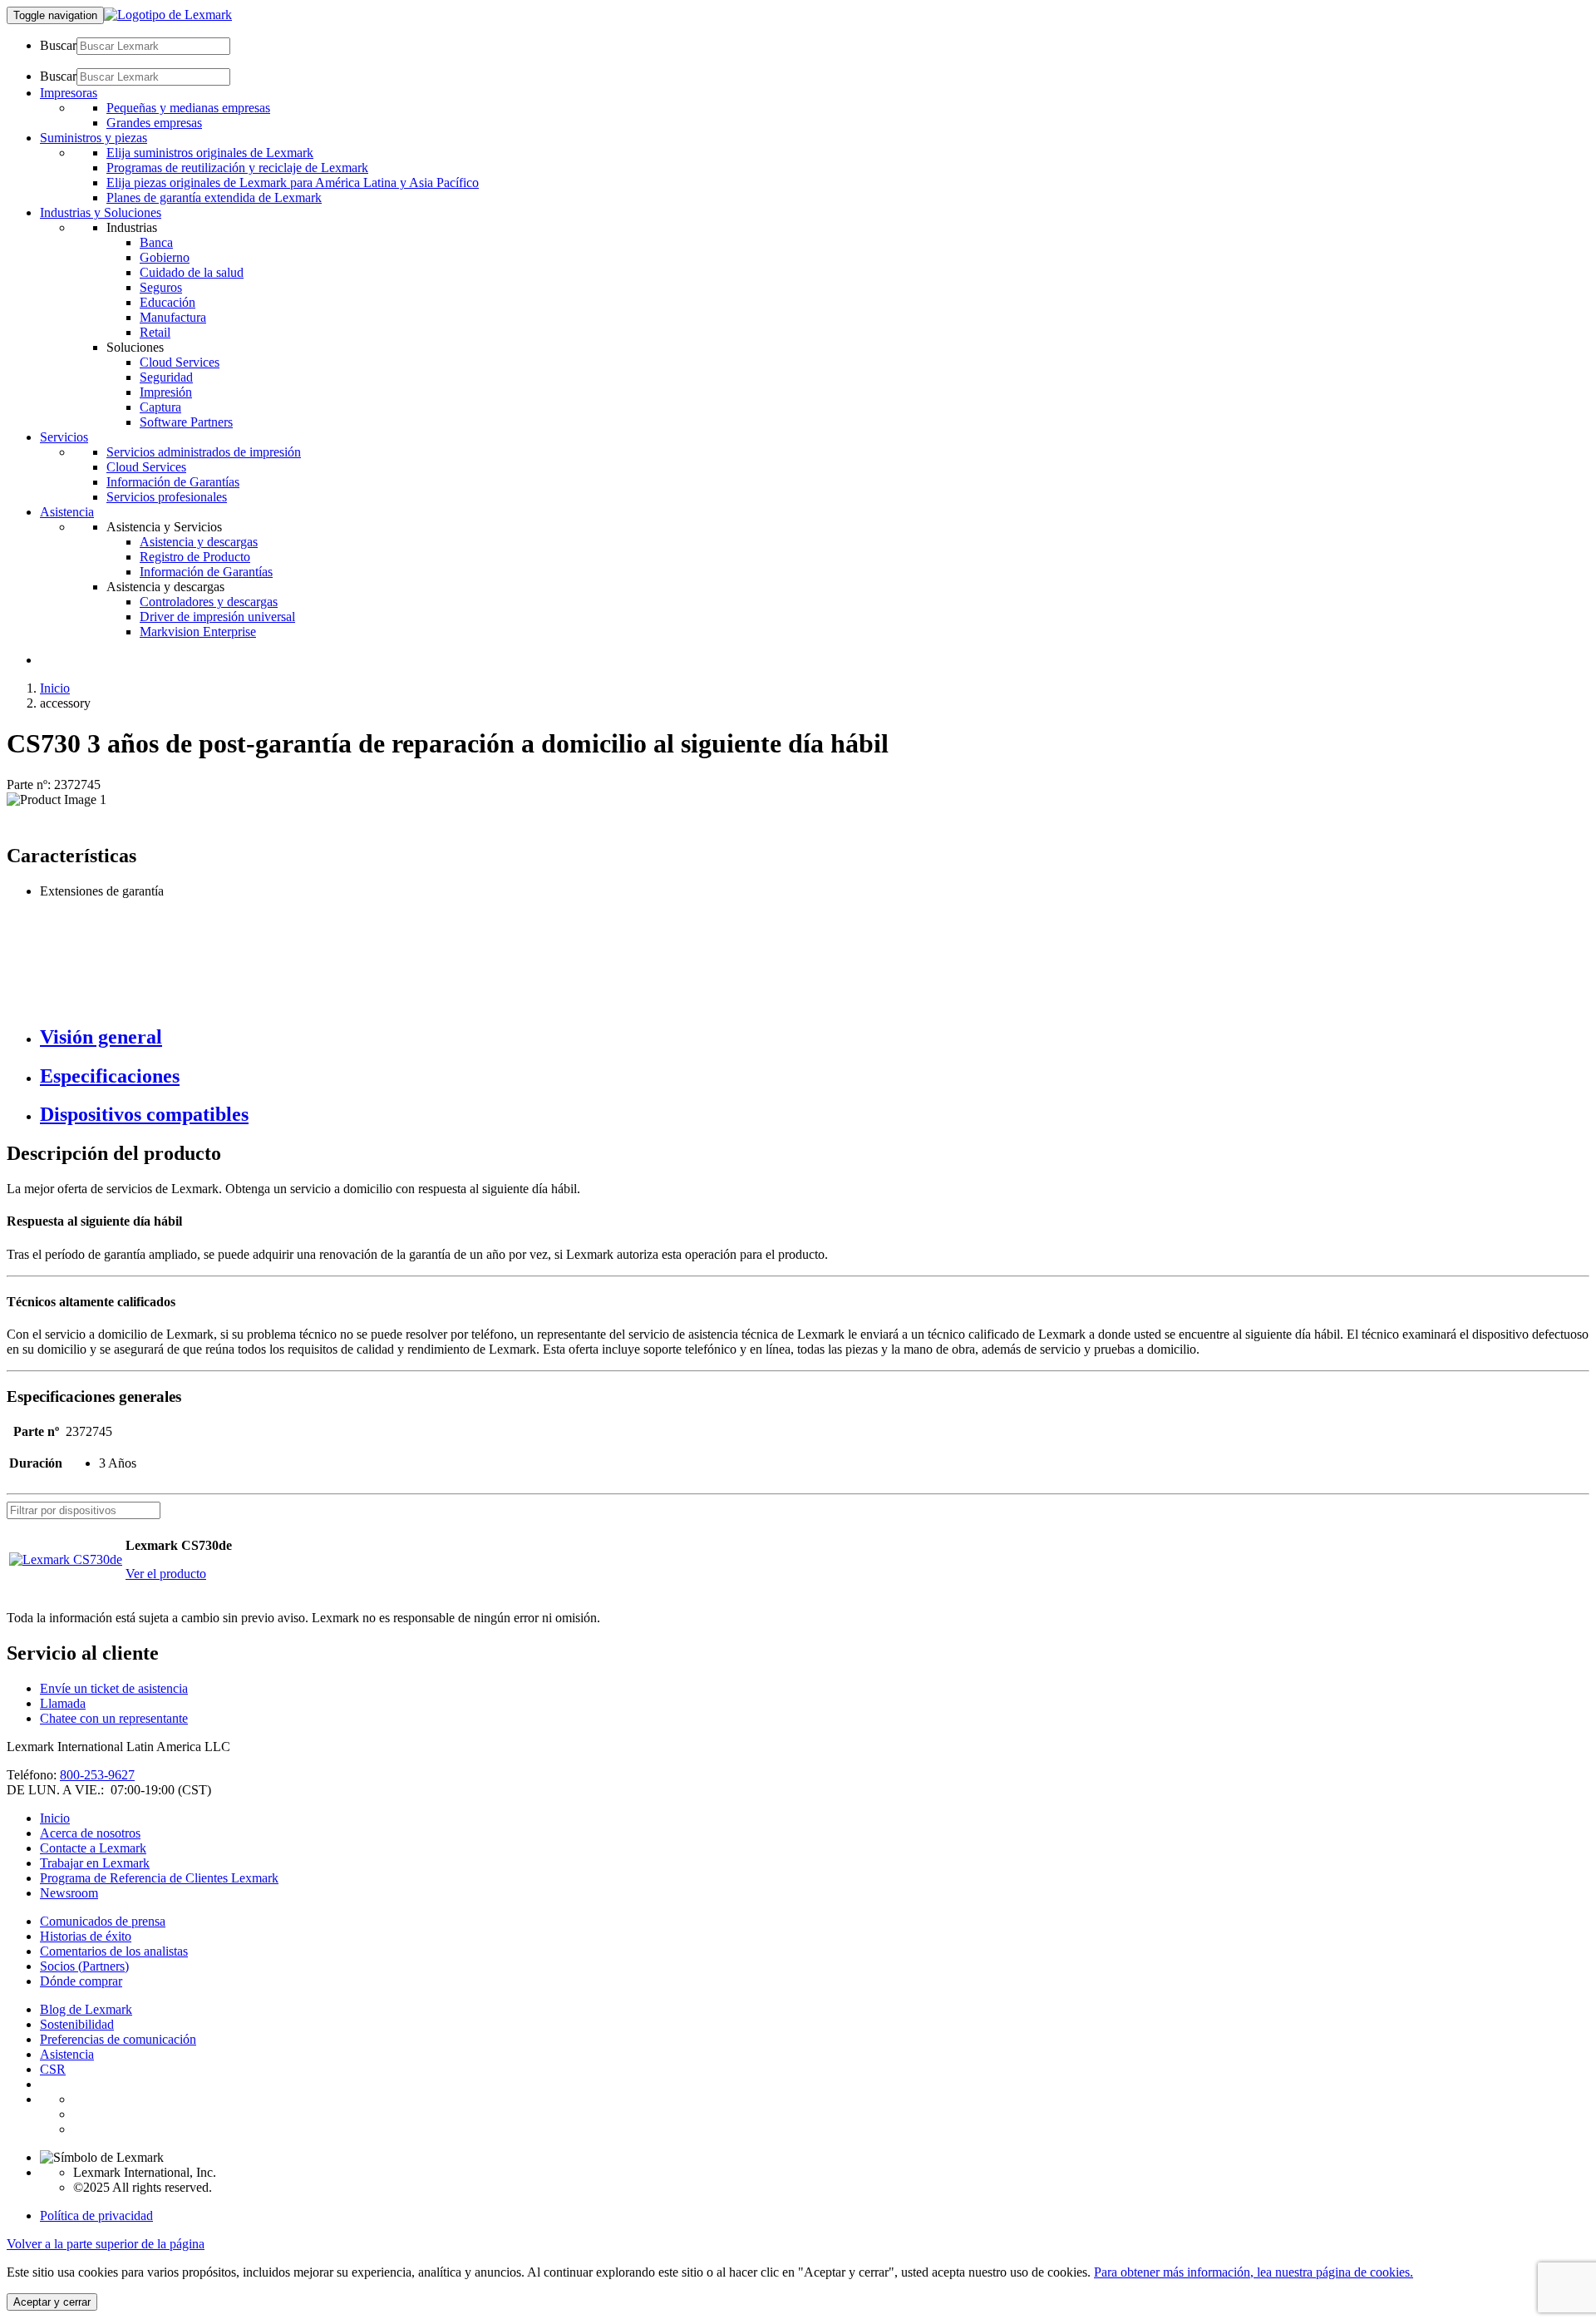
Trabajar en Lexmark (95, 1863)
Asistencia (67, 2054)
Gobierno (165, 257)
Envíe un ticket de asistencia (114, 1688)
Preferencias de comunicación (118, 2039)
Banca (156, 242)
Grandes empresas (154, 123)
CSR (53, 2069)
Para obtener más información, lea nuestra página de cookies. (1254, 2272)
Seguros (161, 287)
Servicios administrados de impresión (204, 452)
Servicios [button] (64, 437)
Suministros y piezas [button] (94, 138)
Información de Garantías (173, 482)
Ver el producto (166, 1574)
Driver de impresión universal (217, 617)
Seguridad (166, 377)
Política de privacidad (96, 2215)
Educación (167, 302)
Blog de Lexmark (86, 2009)
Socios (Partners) (84, 1966)
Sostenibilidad (77, 2024)
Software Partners (186, 422)
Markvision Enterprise (198, 632)
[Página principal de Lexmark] (168, 15)
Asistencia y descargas (199, 542)
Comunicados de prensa (103, 1921)
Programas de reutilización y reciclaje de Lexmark (237, 168)
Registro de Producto (195, 557)
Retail (155, 332)
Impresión (166, 392)
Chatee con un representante (114, 1718)
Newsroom (69, 1893)
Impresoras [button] (69, 93)
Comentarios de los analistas (114, 1951)
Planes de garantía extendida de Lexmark (214, 197)
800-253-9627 (97, 1775)
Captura (160, 407)
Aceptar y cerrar (52, 2302)
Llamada (63, 1703)
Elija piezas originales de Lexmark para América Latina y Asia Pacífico (293, 183)
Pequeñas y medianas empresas (188, 108)
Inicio (55, 688)
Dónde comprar (81, 1981)
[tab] (815, 1037)
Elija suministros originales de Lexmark (210, 153)
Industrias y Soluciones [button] (101, 212)
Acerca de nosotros (90, 1833)
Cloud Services (180, 362)
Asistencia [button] (67, 512)
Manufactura (173, 317)
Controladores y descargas (209, 602)
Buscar (58, 45)
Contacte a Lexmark (93, 1848)
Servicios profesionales (167, 497)
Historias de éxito (86, 1936)
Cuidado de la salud (192, 272)
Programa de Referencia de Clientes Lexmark (159, 1878)
